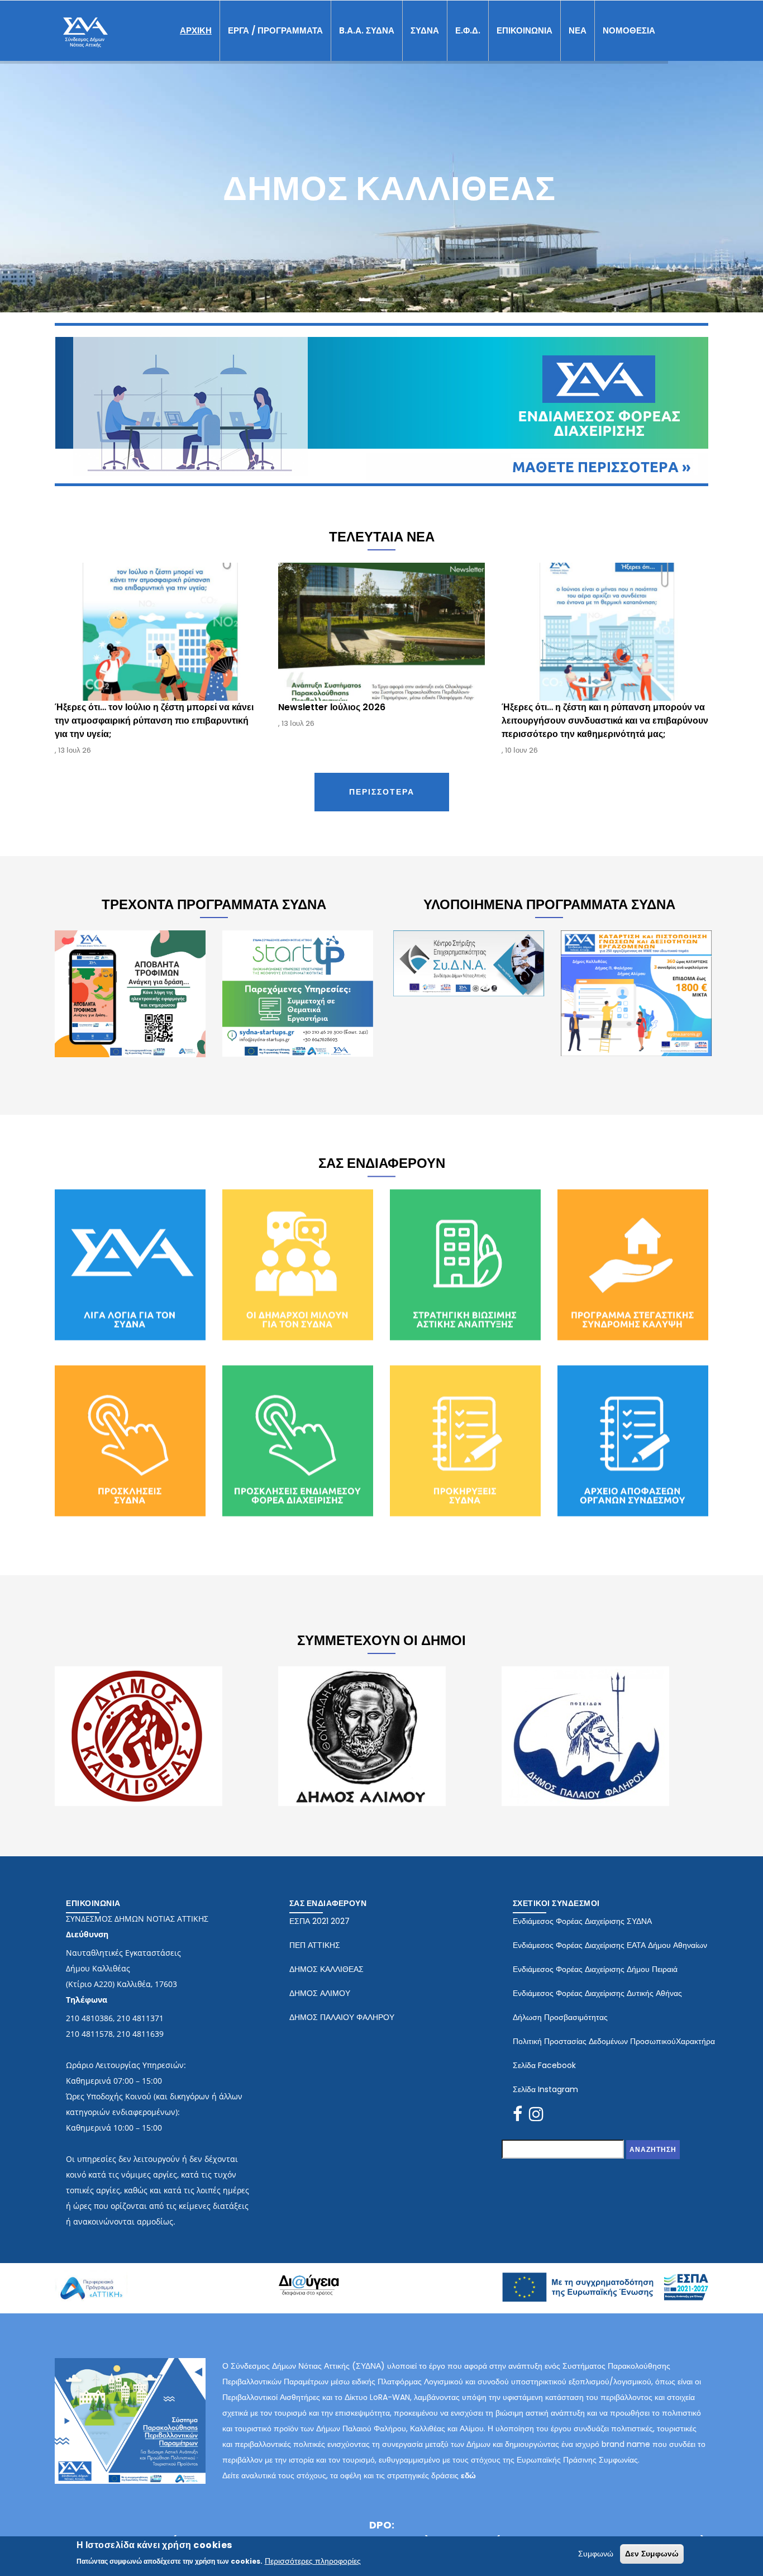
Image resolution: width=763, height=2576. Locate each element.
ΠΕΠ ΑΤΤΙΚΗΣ (315, 1945)
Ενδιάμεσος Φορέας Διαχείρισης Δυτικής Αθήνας (597, 1993)
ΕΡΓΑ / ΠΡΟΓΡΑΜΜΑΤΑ (275, 30)
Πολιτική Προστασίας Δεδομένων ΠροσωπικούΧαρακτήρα (614, 2041)
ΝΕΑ (578, 30)
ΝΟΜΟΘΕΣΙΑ (629, 30)
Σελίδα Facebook (544, 2065)
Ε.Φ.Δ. (468, 30)
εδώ (468, 2475)
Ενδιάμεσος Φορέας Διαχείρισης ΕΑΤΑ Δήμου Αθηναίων (610, 1945)
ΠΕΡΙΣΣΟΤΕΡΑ (382, 792)
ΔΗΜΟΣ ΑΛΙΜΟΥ (320, 1993)
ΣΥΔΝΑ (425, 30)
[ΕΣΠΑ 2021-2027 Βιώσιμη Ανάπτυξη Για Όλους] (605, 2279)
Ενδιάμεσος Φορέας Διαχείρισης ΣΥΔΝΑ (582, 1921)
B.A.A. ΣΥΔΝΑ (367, 30)
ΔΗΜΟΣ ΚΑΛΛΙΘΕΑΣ (326, 1969)
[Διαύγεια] (309, 2282)
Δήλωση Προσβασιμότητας (560, 2017)
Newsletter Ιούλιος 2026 (110, 707)
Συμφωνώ (596, 2554)
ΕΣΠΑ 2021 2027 (319, 1921)
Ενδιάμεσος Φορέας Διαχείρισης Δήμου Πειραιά (595, 1969)
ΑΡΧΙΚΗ (196, 30)
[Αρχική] (85, 28)
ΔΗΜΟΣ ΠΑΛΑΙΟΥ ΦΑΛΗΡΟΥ (342, 2017)
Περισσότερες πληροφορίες (313, 2561)
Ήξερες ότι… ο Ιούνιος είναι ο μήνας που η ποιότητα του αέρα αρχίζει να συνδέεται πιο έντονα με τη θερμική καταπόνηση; (595, 721)
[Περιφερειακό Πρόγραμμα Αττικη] (91, 2276)
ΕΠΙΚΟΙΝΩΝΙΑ (524, 30)
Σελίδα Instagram (545, 2089)
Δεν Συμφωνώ (652, 2554)
